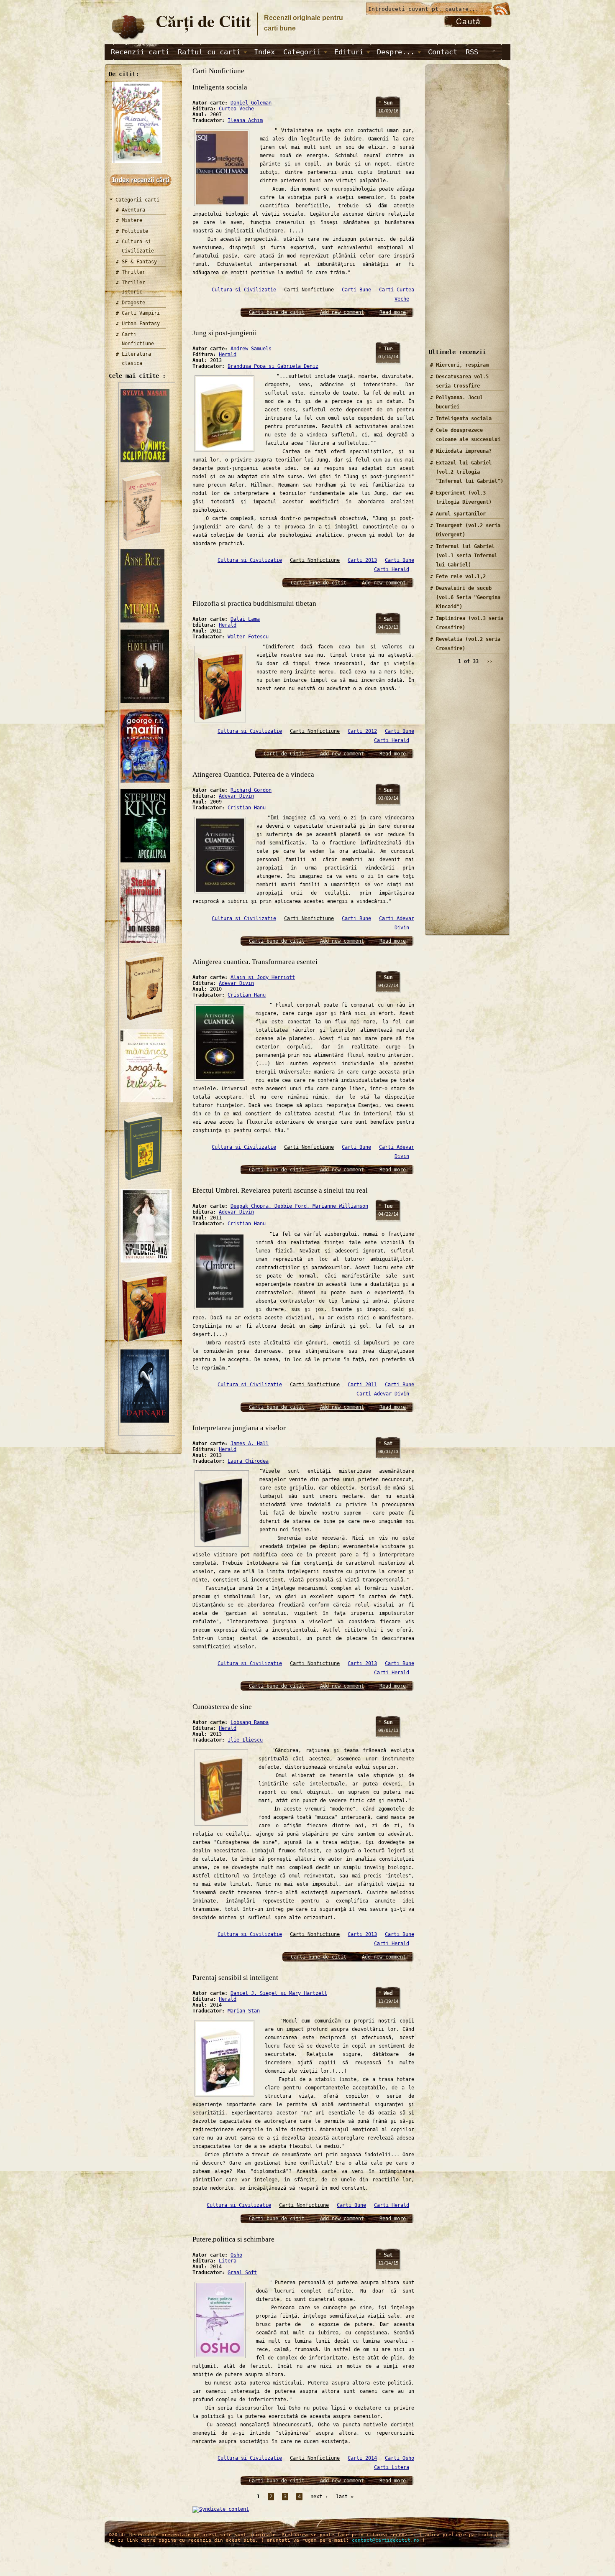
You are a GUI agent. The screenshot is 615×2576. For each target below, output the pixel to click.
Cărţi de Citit (203, 21)
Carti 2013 (362, 560)
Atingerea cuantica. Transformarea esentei (255, 962)
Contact (443, 52)
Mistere (132, 220)
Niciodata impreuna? (464, 451)
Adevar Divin (236, 796)
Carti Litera (392, 2467)
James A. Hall (250, 1444)
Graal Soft (242, 2272)
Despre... (396, 52)
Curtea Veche (236, 109)
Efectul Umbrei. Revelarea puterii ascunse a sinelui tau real (280, 1190)
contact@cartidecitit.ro (386, 2540)
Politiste (135, 231)
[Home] (128, 40)
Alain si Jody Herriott (263, 977)
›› (489, 661)
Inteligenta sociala (220, 87)
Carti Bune (356, 290)
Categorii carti (137, 200)
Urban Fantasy (141, 324)
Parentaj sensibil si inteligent (235, 1978)
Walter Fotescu (248, 637)
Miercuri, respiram (462, 365)
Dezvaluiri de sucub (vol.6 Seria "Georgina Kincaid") (468, 597)
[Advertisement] (464, 213)
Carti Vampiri (141, 313)
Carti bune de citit (277, 312)
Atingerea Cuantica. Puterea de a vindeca (253, 774)
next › (319, 2497)
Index (264, 52)
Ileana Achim (245, 120)
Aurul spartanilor (461, 514)
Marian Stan (244, 2011)
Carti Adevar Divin (383, 1394)
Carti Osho (400, 2458)
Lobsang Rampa (250, 1722)
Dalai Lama (245, 619)
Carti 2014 (362, 2458)
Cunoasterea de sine (222, 1707)
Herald (228, 355)
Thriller (133, 272)
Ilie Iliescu (245, 1740)
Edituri (349, 52)
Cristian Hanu (247, 808)
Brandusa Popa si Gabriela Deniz (273, 366)
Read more (393, 312)
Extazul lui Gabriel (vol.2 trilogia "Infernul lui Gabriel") (470, 472)
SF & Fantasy (139, 262)
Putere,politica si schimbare (233, 2239)
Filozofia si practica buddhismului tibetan (254, 603)
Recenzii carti (140, 52)
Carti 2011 (362, 1385)
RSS (472, 52)
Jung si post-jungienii (225, 333)
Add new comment (342, 312)
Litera (228, 2261)
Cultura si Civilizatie (244, 290)
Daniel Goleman (251, 103)
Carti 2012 (362, 731)
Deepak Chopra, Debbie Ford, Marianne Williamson (299, 1206)
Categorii (302, 52)
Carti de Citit (284, 754)
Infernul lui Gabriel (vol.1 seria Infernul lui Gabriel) (467, 556)
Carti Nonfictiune (309, 290)
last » (345, 2497)
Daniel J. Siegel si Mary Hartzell (279, 1993)
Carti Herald (392, 569)
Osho (236, 2255)
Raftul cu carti (209, 52)
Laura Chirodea (248, 1461)
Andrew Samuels (251, 349)
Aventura (133, 210)
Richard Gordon (251, 790)
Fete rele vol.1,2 (461, 576)
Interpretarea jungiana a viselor (239, 1428)
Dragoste (133, 303)
